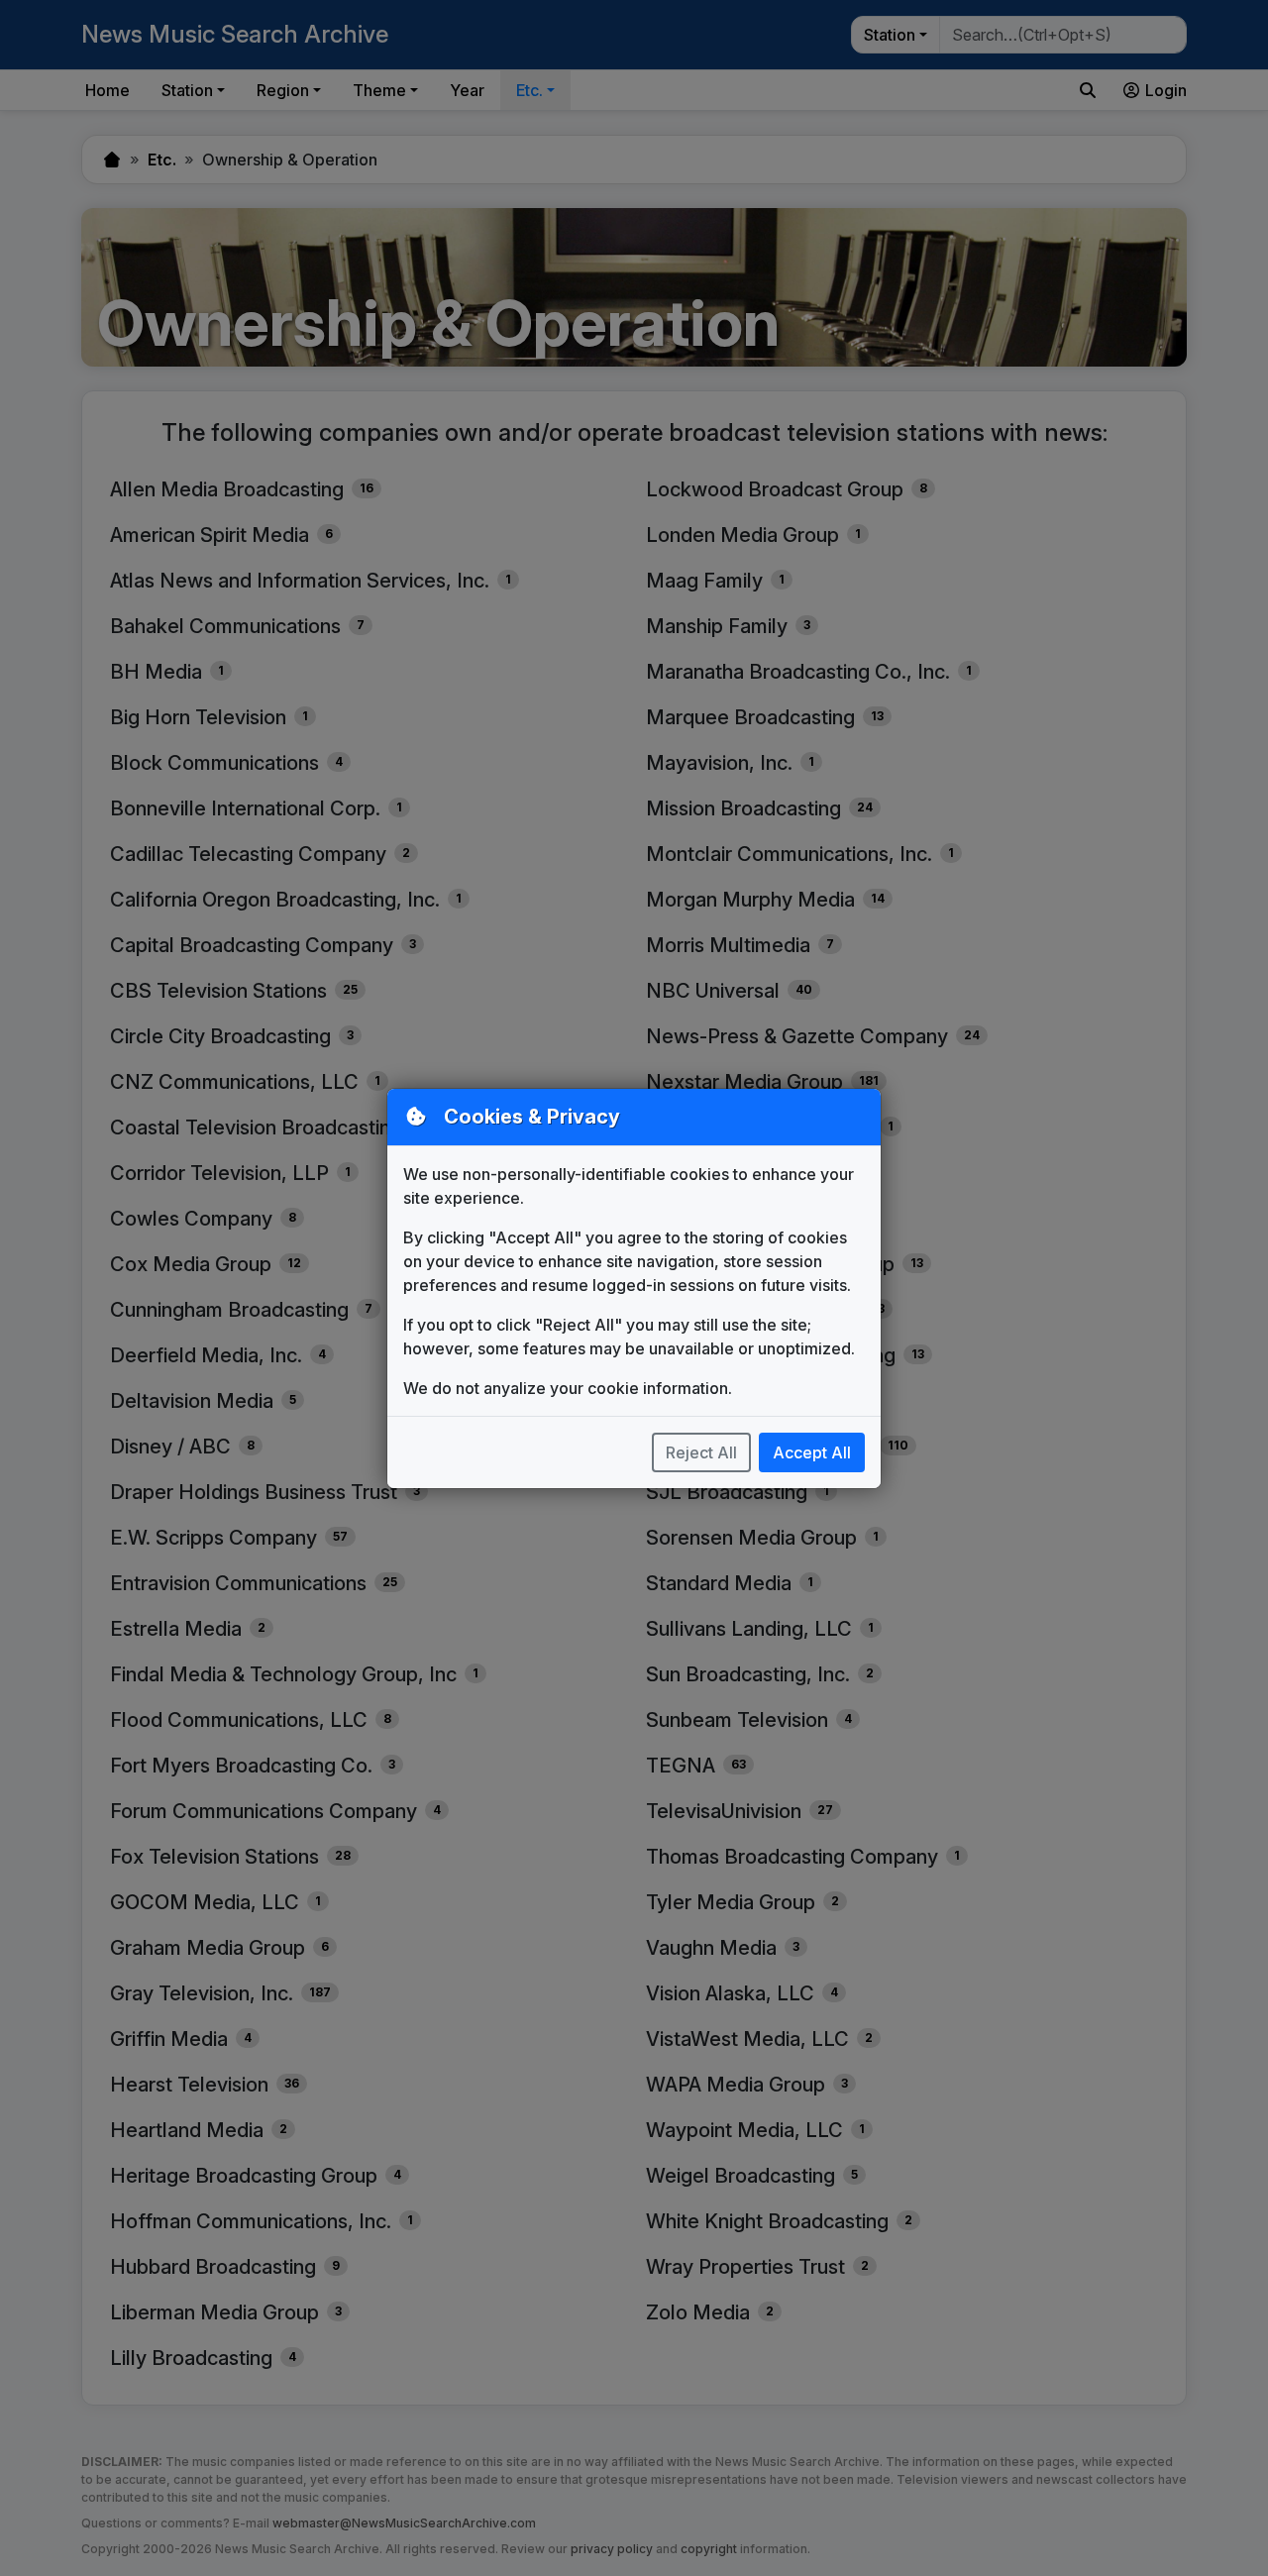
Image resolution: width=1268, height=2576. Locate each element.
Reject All (701, 1452)
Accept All (812, 1452)
